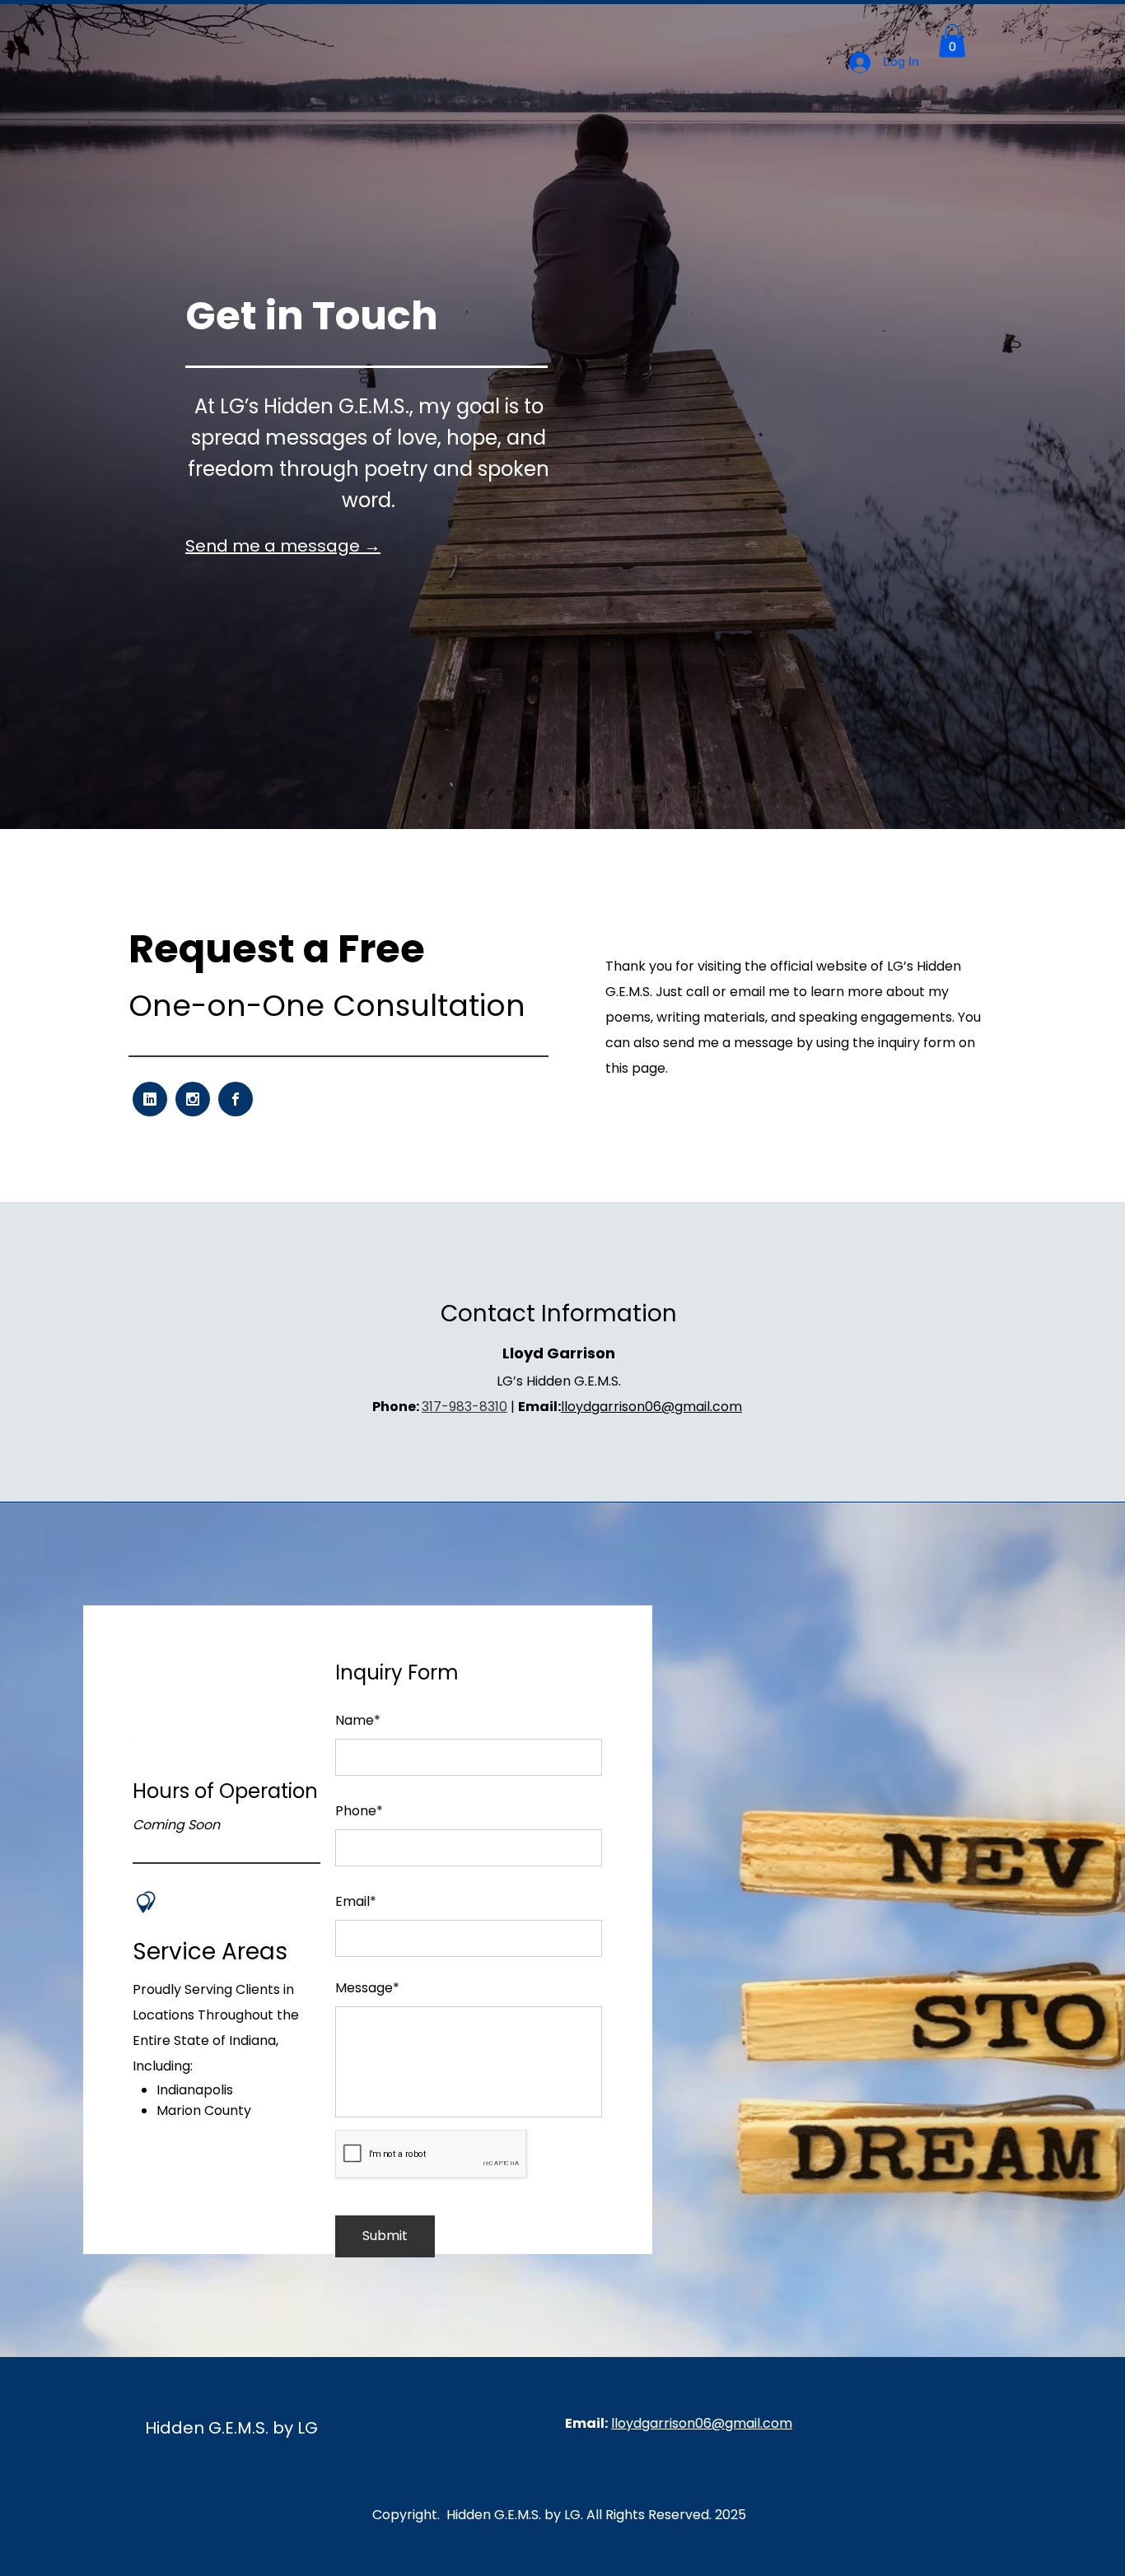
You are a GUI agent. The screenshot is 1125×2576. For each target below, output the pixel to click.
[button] (952, 41)
